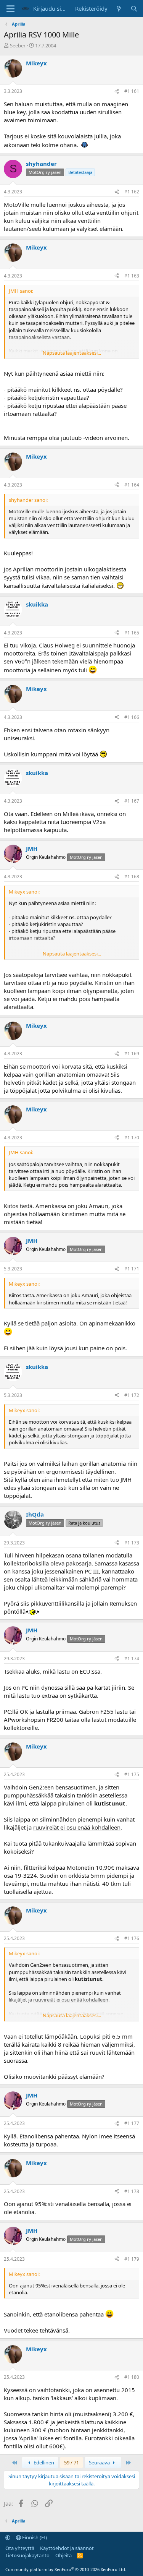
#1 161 (132, 91)
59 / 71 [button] (71, 2462)
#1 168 (132, 877)
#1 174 (132, 1659)
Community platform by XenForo (66, 2569)
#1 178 (132, 2191)
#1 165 (132, 633)
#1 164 (132, 485)
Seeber (18, 45)
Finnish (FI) (34, 2537)
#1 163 (132, 276)
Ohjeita (63, 2555)
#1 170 (132, 1138)
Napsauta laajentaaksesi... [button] (72, 353)
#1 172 (132, 1395)
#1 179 (132, 2259)
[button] (8, 2537)
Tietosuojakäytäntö (27, 2555)
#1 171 (132, 1269)
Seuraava (100, 2462)
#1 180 (132, 2377)
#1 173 (132, 1543)
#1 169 (132, 1054)
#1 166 (132, 717)
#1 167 (132, 801)
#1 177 (132, 2123)
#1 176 (132, 1938)
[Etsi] (134, 9)
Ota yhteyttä (20, 2548)
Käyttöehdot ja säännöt (67, 2548)
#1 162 (132, 192)
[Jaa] (117, 92)
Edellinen (43, 2462)
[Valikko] (10, 9)
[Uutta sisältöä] (119, 9)
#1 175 (132, 1774)
